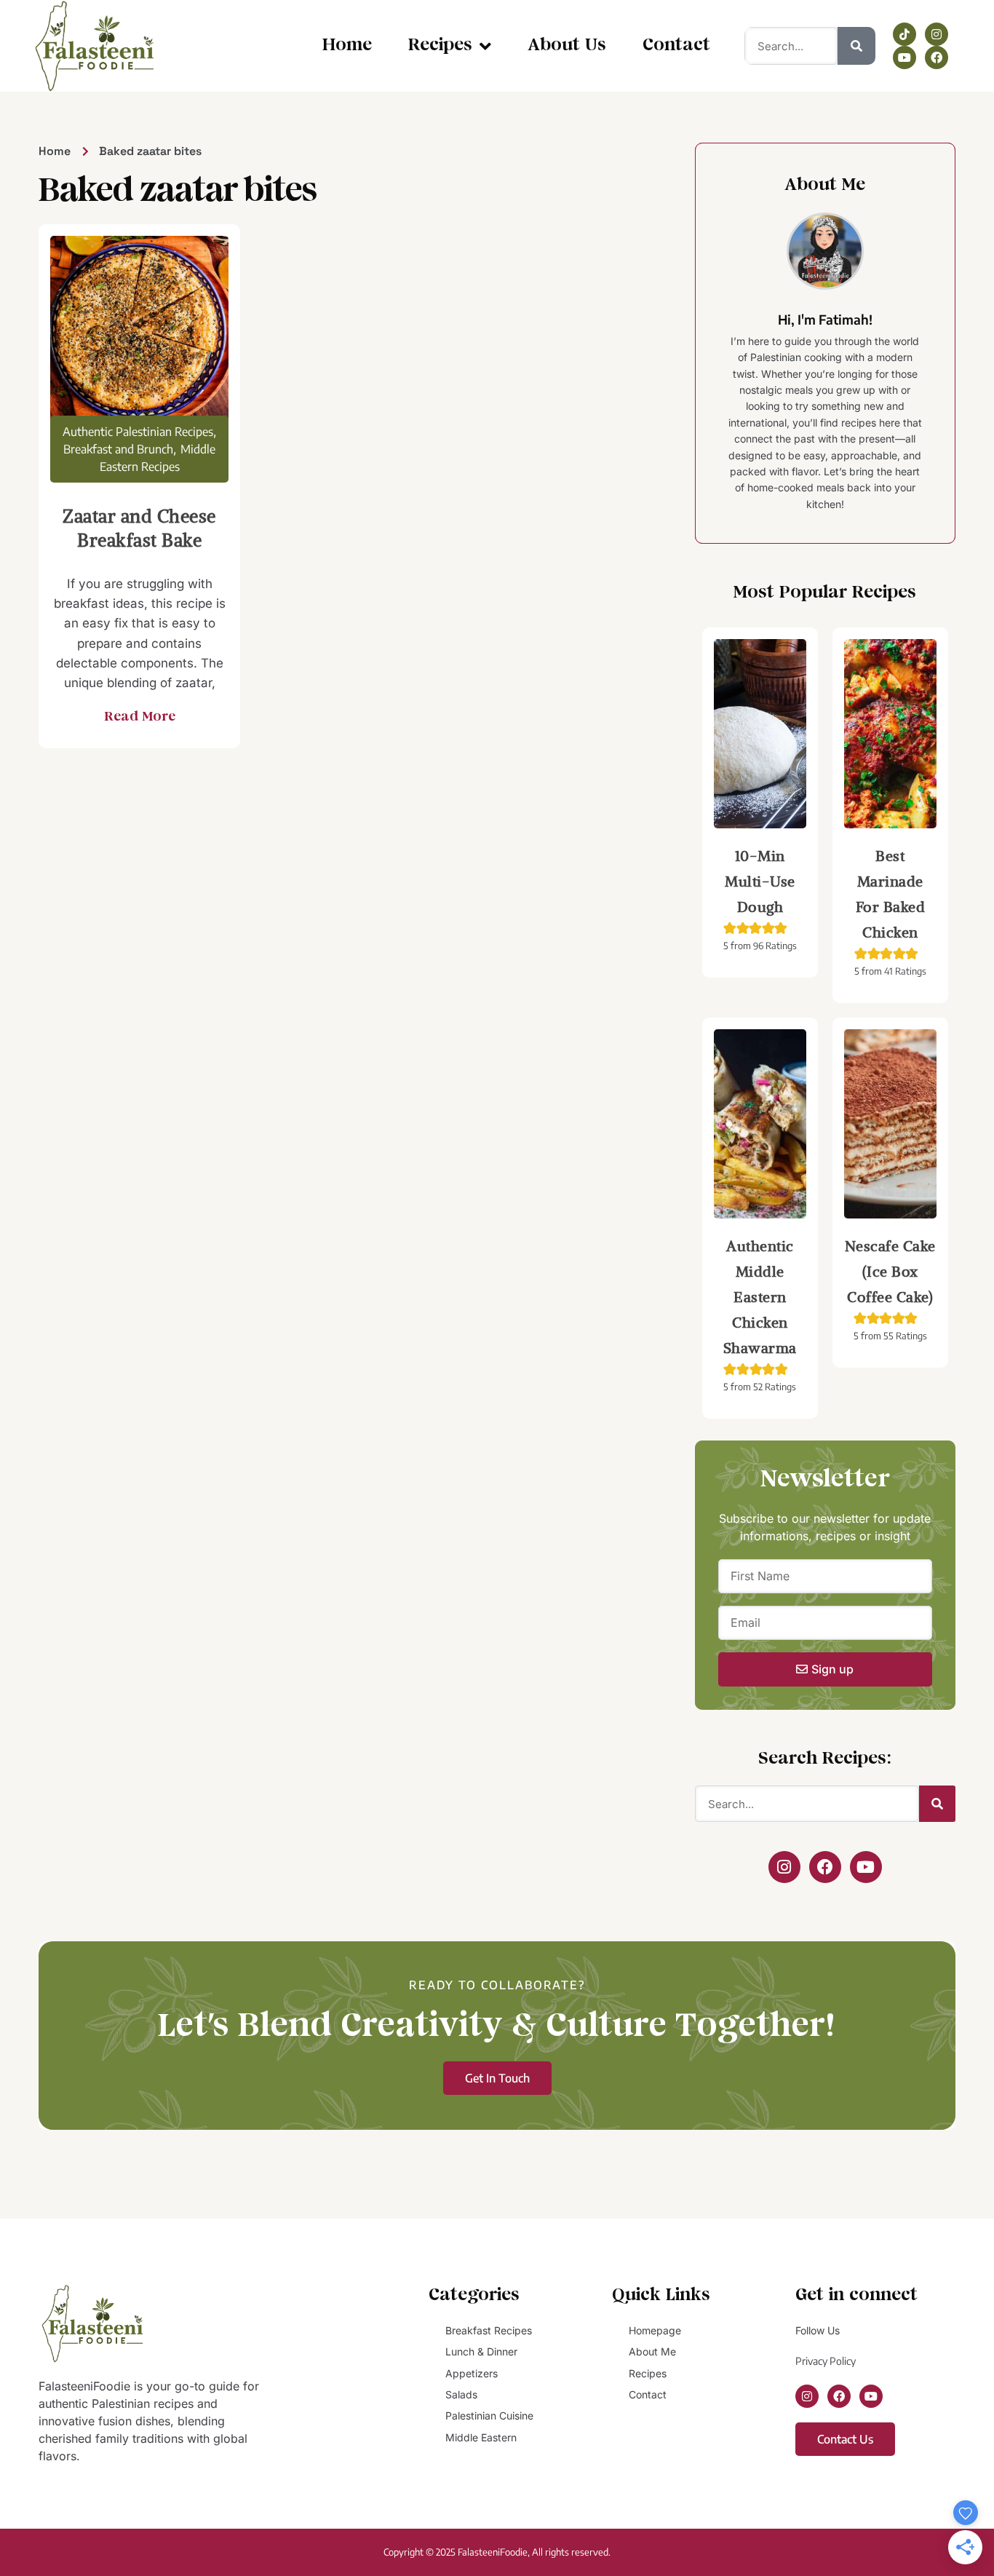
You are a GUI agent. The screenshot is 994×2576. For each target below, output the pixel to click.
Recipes (440, 45)
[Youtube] (904, 58)
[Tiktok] (904, 34)
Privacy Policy (826, 2361)
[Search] (856, 46)
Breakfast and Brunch (118, 449)
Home (347, 45)
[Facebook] (937, 58)
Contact (676, 45)
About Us (567, 45)
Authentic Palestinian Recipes (138, 432)
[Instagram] (937, 34)
